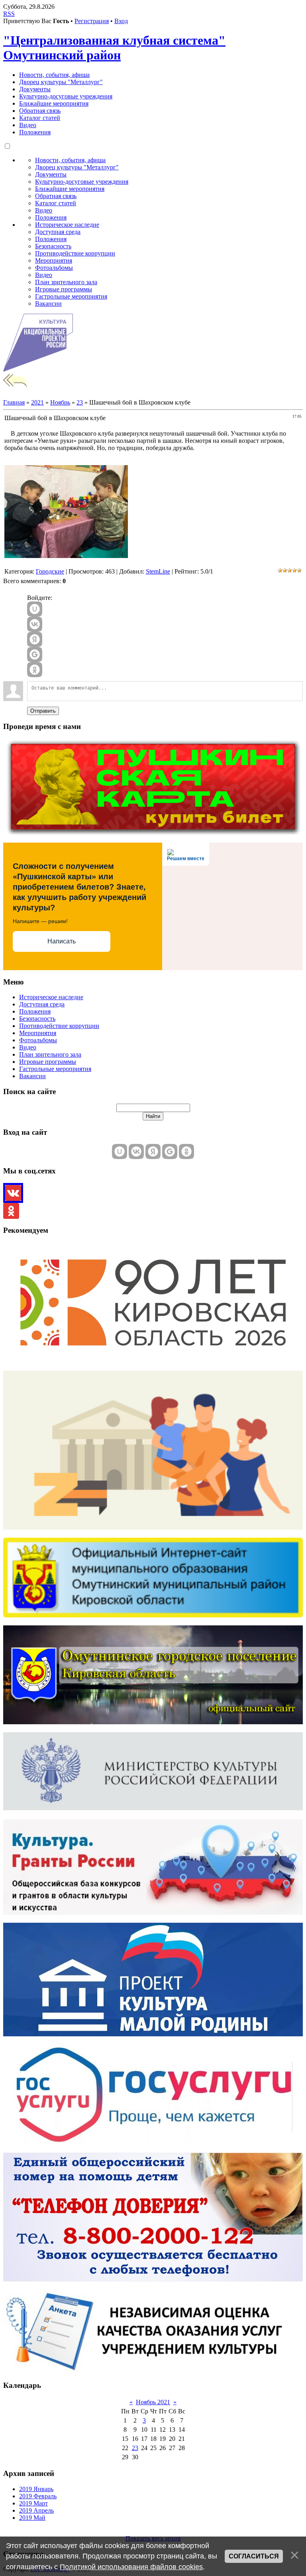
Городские (50, 571)
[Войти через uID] (35, 609)
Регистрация (92, 21)
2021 (37, 402)
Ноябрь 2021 (153, 2402)
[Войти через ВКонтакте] (35, 624)
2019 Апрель (36, 2510)
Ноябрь (60, 402)
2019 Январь (36, 2489)
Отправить (43, 711)
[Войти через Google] (35, 654)
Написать (62, 941)
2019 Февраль (38, 2496)
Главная (14, 402)
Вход (121, 21)
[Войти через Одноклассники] (35, 670)
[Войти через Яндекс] (35, 639)
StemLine (158, 571)
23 (80, 402)
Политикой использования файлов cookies (131, 2567)
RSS (9, 14)
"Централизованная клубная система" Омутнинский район (114, 48)
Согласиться (254, 2556)
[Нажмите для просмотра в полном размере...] (66, 556)
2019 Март (33, 2503)
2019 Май (32, 2518)
